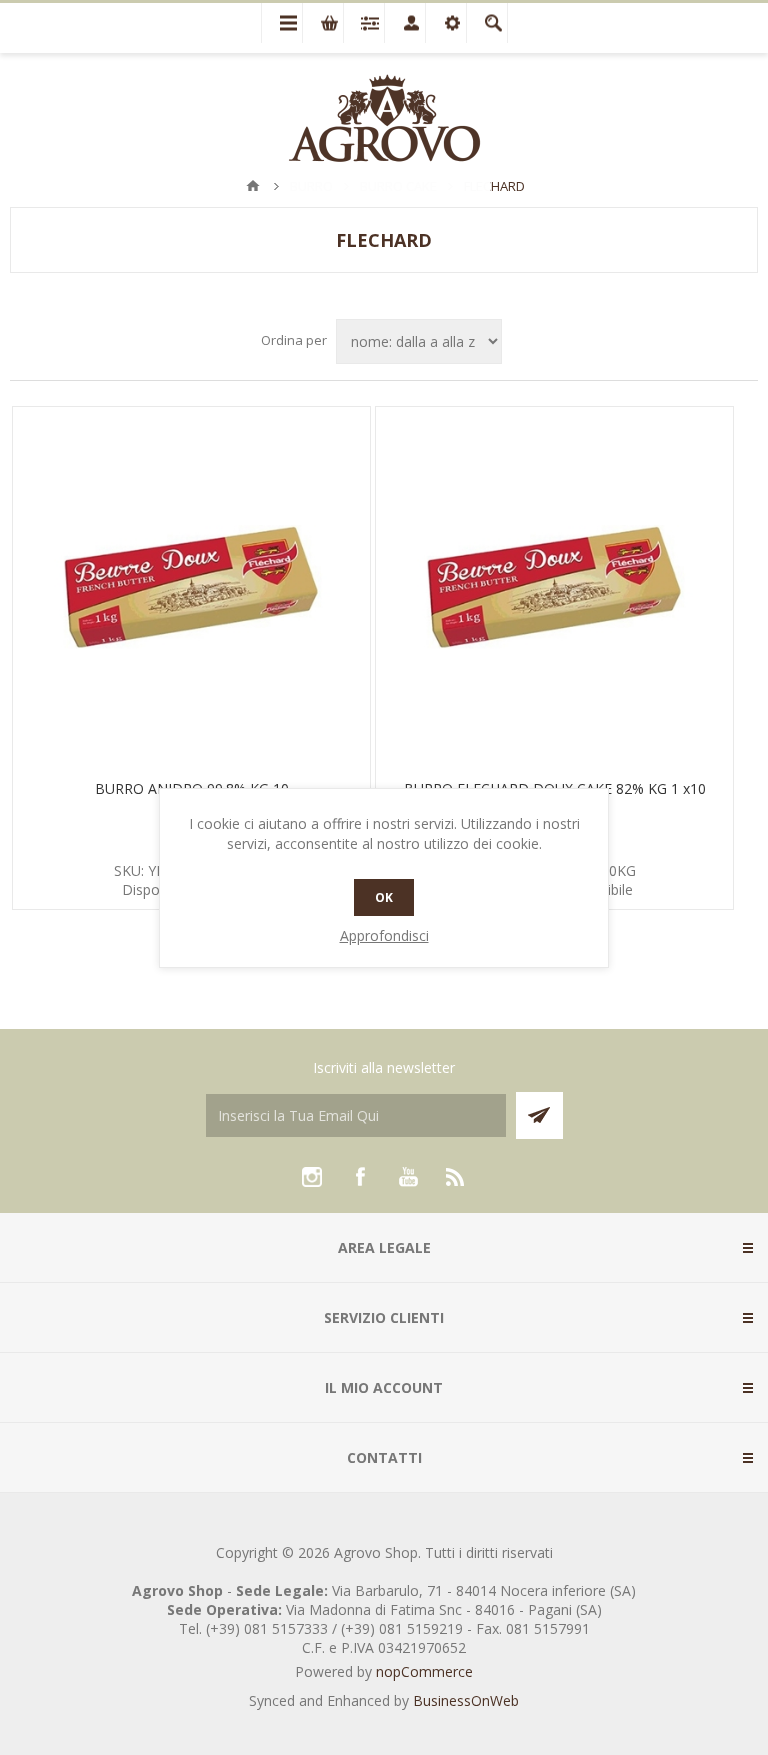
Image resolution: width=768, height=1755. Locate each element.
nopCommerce (424, 1671)
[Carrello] (323, 23)
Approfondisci (384, 935)
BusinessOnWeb (466, 1700)
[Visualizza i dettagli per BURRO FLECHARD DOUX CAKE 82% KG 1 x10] (554, 585)
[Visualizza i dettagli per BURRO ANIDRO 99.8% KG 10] (191, 585)
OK (384, 897)
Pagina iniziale (253, 186)
